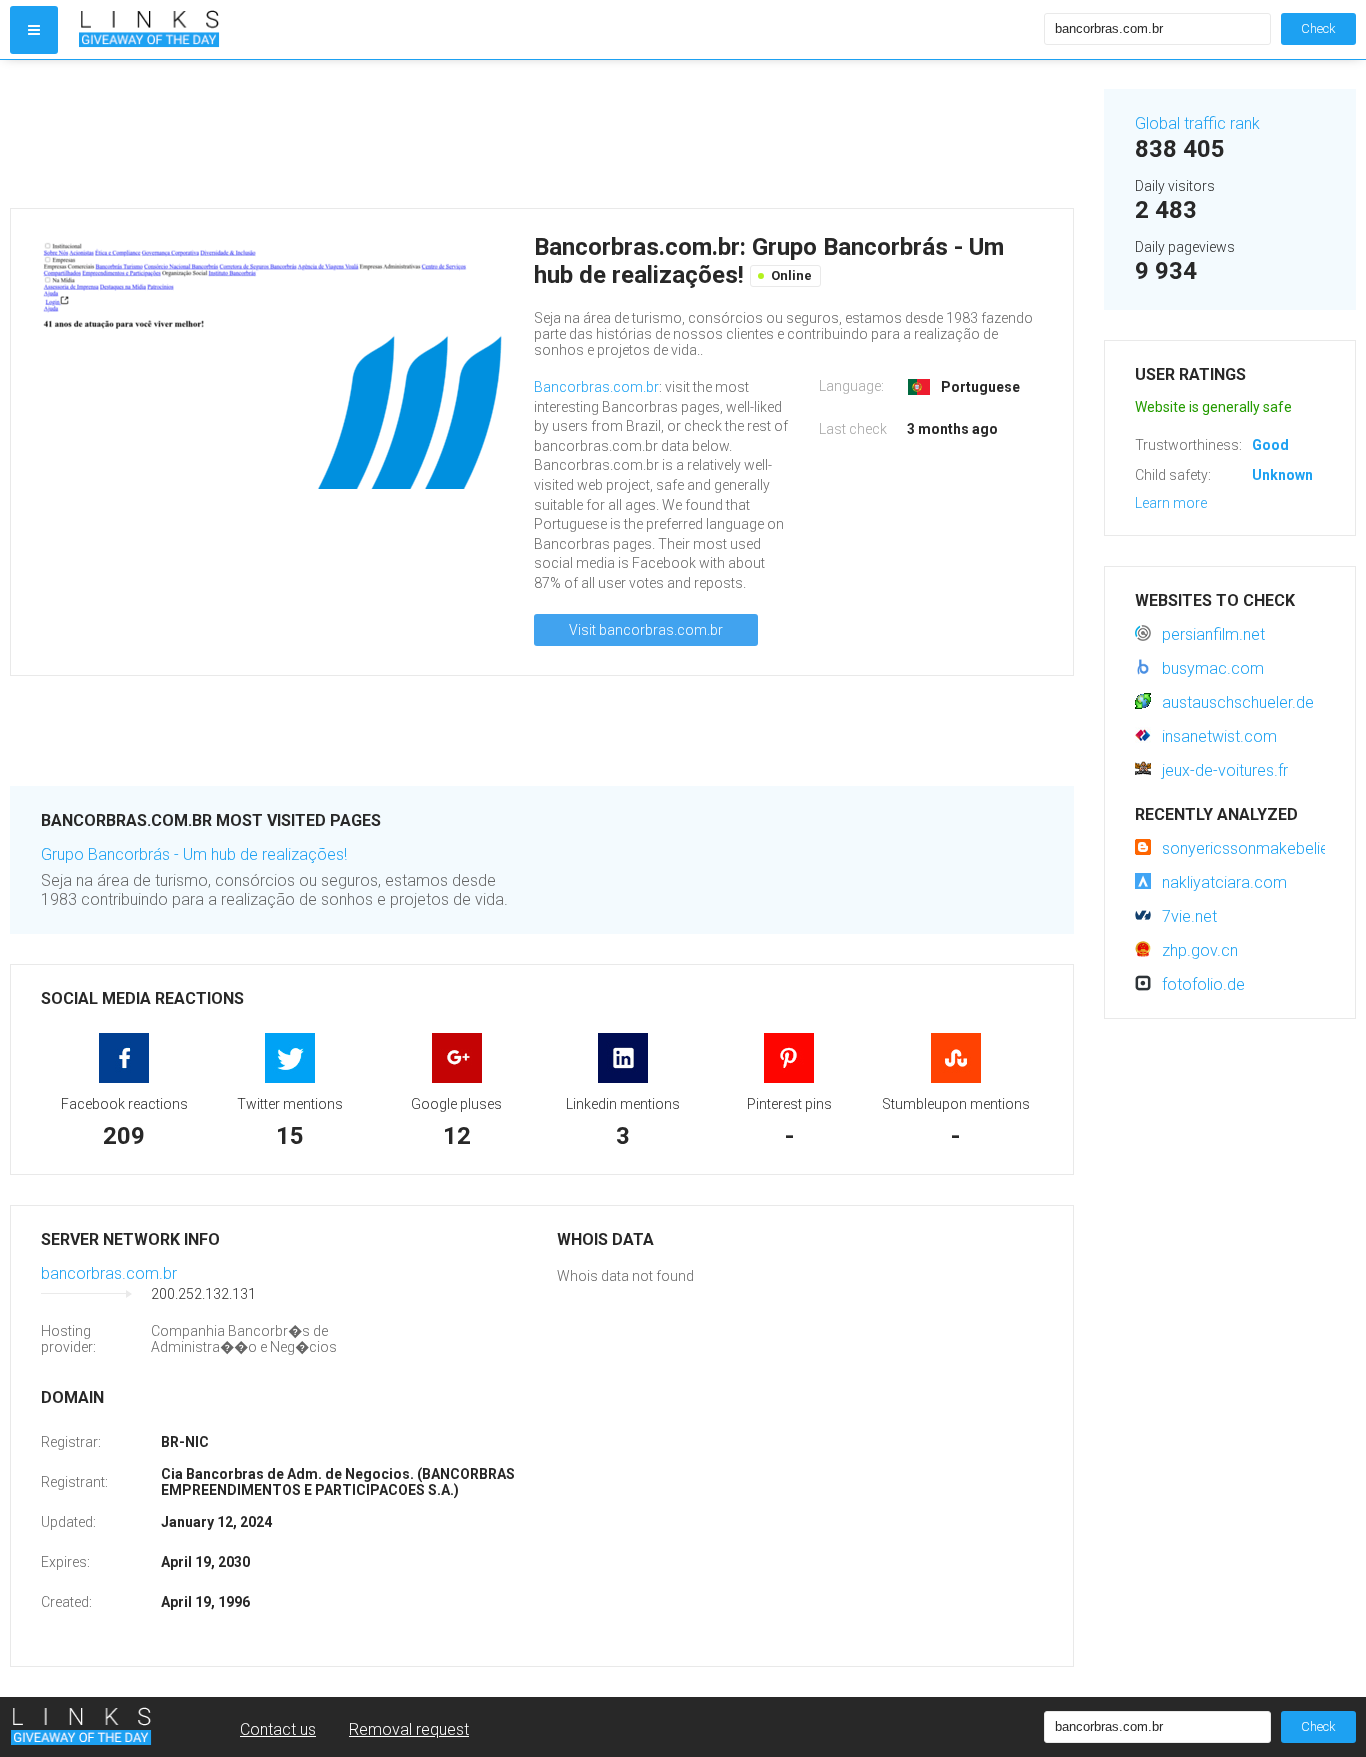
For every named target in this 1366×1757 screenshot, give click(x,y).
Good (1270, 445)
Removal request (409, 1729)
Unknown (1282, 475)
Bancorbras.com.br (596, 387)
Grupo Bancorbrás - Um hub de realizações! (194, 854)
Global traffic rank (1197, 123)
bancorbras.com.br (109, 1273)
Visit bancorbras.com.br (646, 630)
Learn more (1171, 503)
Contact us (278, 1729)
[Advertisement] (542, 134)
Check (1318, 28)
